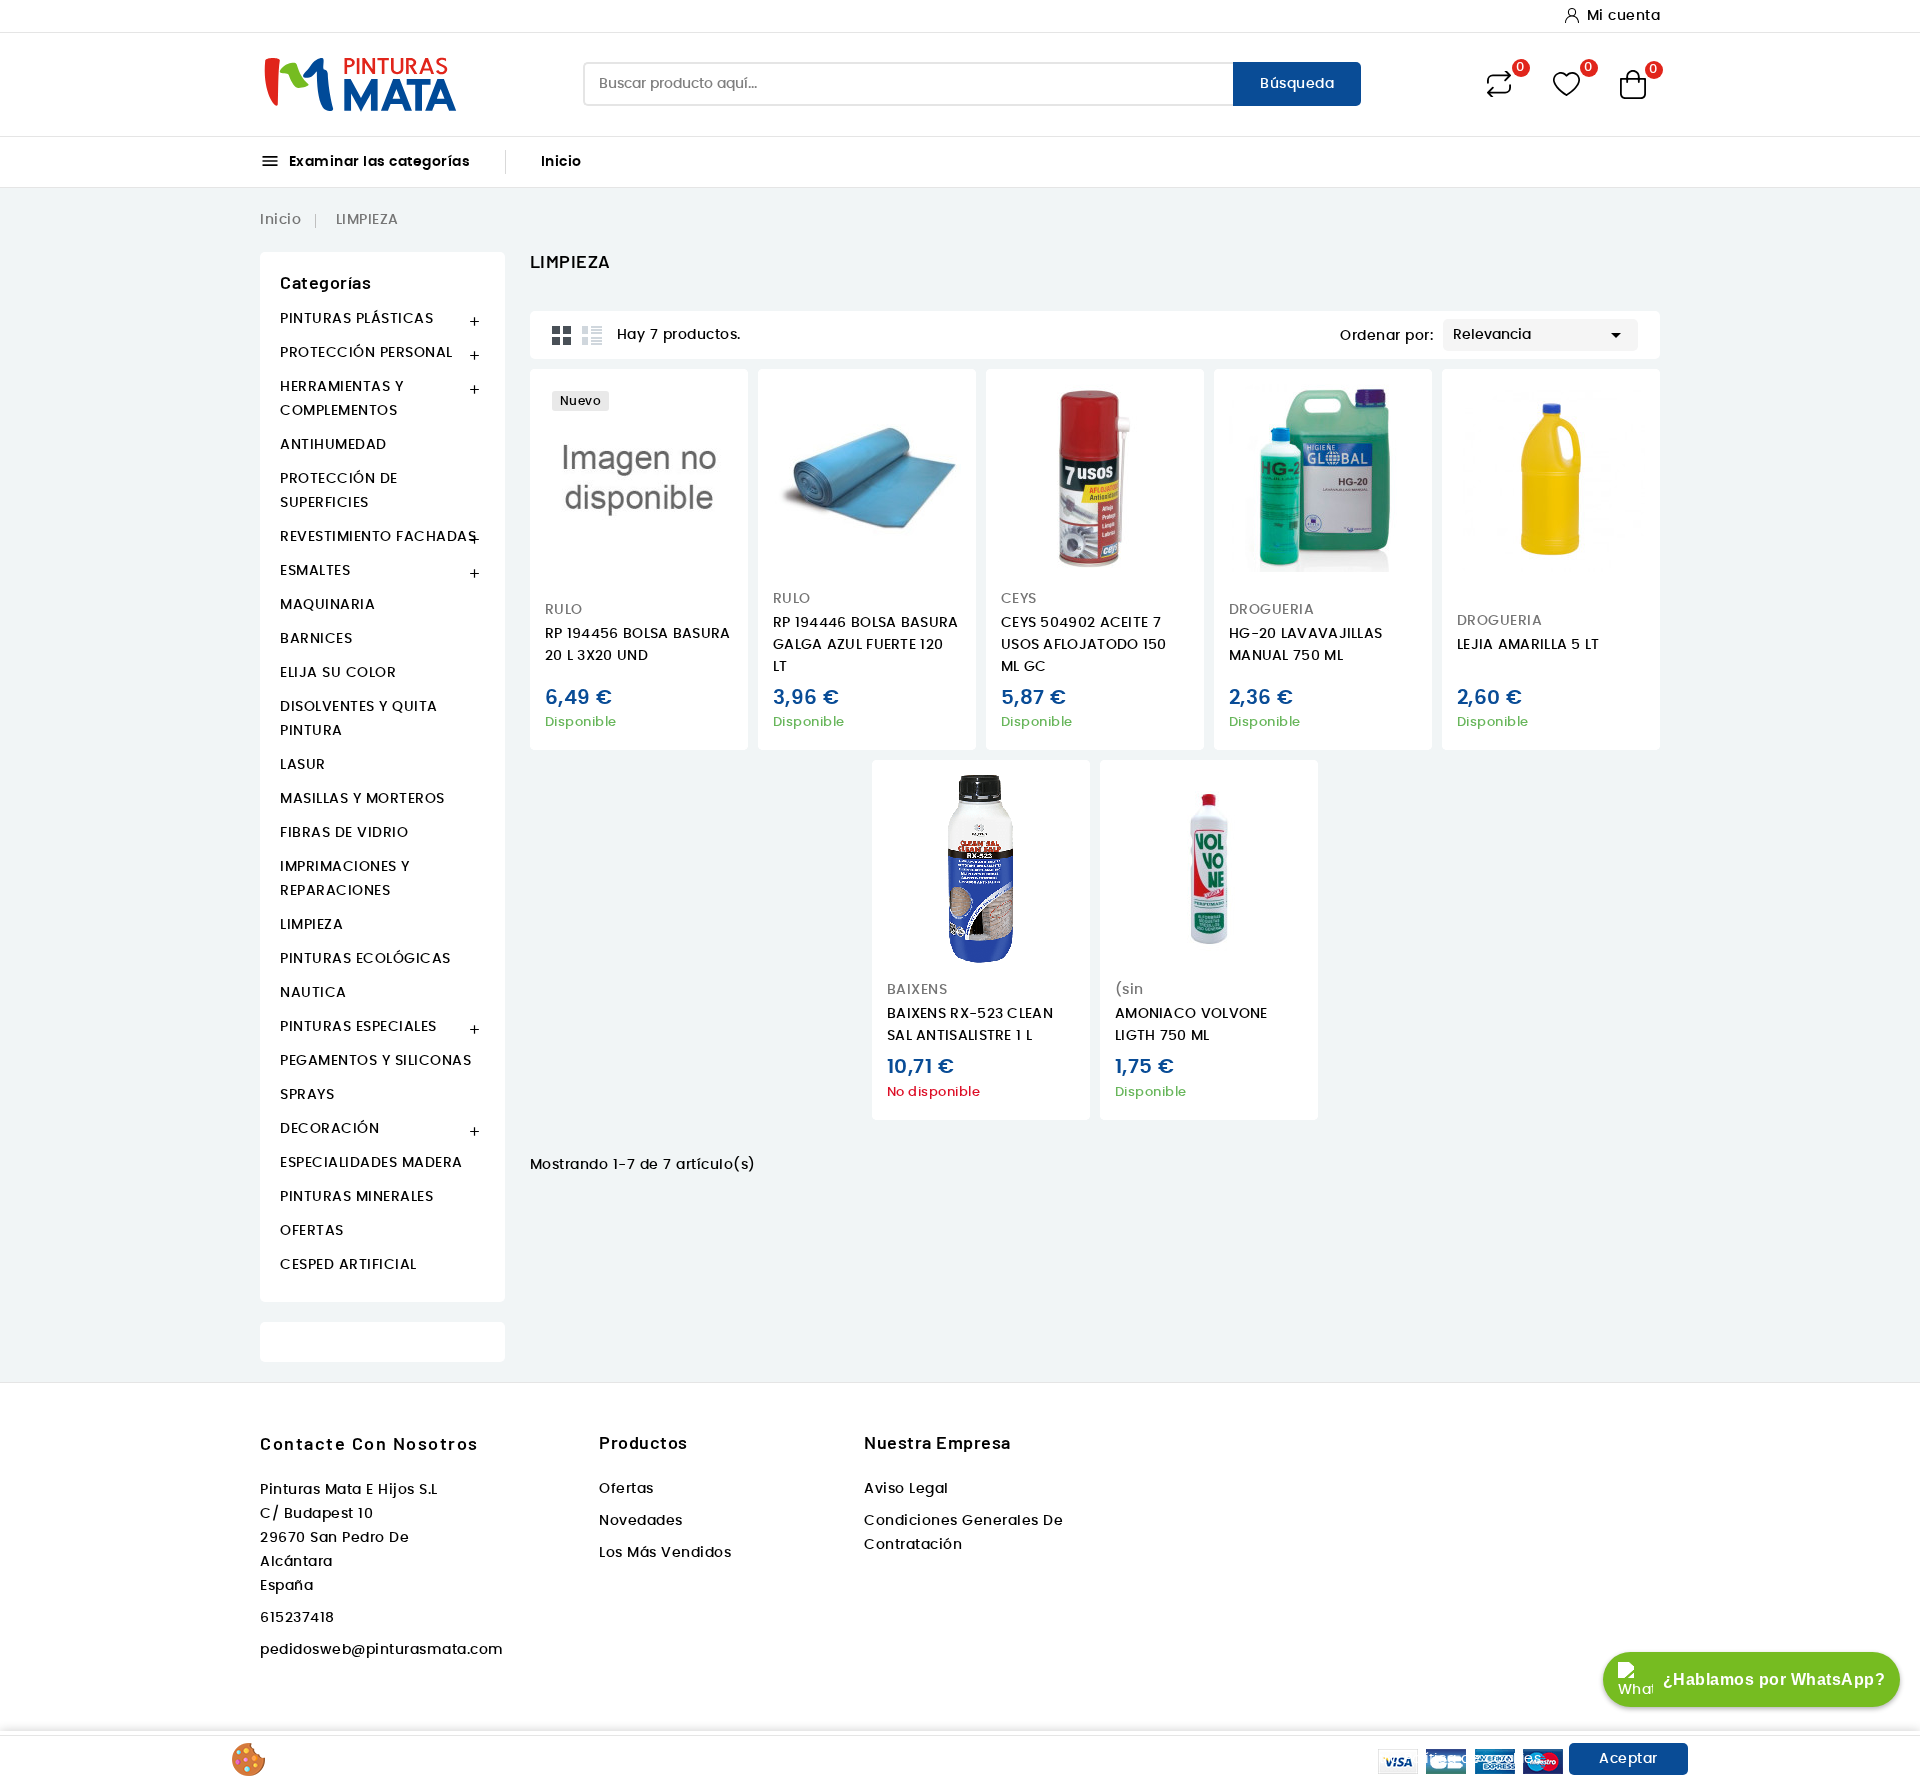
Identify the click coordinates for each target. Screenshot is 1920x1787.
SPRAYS (307, 1095)
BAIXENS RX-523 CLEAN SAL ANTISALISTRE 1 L (970, 1025)
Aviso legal (906, 1489)
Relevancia (1540, 335)
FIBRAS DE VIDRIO (344, 833)
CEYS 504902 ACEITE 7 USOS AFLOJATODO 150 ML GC (1084, 645)
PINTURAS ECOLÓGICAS (365, 959)
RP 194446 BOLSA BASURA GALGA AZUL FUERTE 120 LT (866, 645)
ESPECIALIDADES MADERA (371, 1163)
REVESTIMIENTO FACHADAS (378, 537)
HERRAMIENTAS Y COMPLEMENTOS (341, 399)
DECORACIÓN (329, 1129)
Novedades (641, 1521)
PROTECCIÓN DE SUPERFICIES (339, 491)
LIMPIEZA (311, 925)
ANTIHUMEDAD (333, 445)
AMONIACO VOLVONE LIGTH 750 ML (1191, 1025)
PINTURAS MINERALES (356, 1197)
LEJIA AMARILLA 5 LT (1528, 645)
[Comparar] (1499, 84)
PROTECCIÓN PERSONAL (366, 353)
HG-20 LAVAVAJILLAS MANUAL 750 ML (1305, 645)
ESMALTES (315, 571)
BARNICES (316, 639)
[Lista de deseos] (1566, 84)
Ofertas (626, 1489)
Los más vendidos (665, 1553)
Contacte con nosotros (369, 1443)
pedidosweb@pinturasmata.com (382, 1650)
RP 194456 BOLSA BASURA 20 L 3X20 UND (638, 645)
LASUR (303, 765)
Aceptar (1628, 1759)
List (592, 335)
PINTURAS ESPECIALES (358, 1027)
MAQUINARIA (327, 605)
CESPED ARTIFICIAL (348, 1265)
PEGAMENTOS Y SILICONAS (375, 1061)
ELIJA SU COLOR (338, 673)
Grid (562, 335)
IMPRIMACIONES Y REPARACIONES (345, 879)
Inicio (561, 162)
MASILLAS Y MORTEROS (362, 799)
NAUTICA (313, 993)
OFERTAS (312, 1231)
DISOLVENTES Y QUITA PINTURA (359, 719)
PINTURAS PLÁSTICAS (356, 319)
